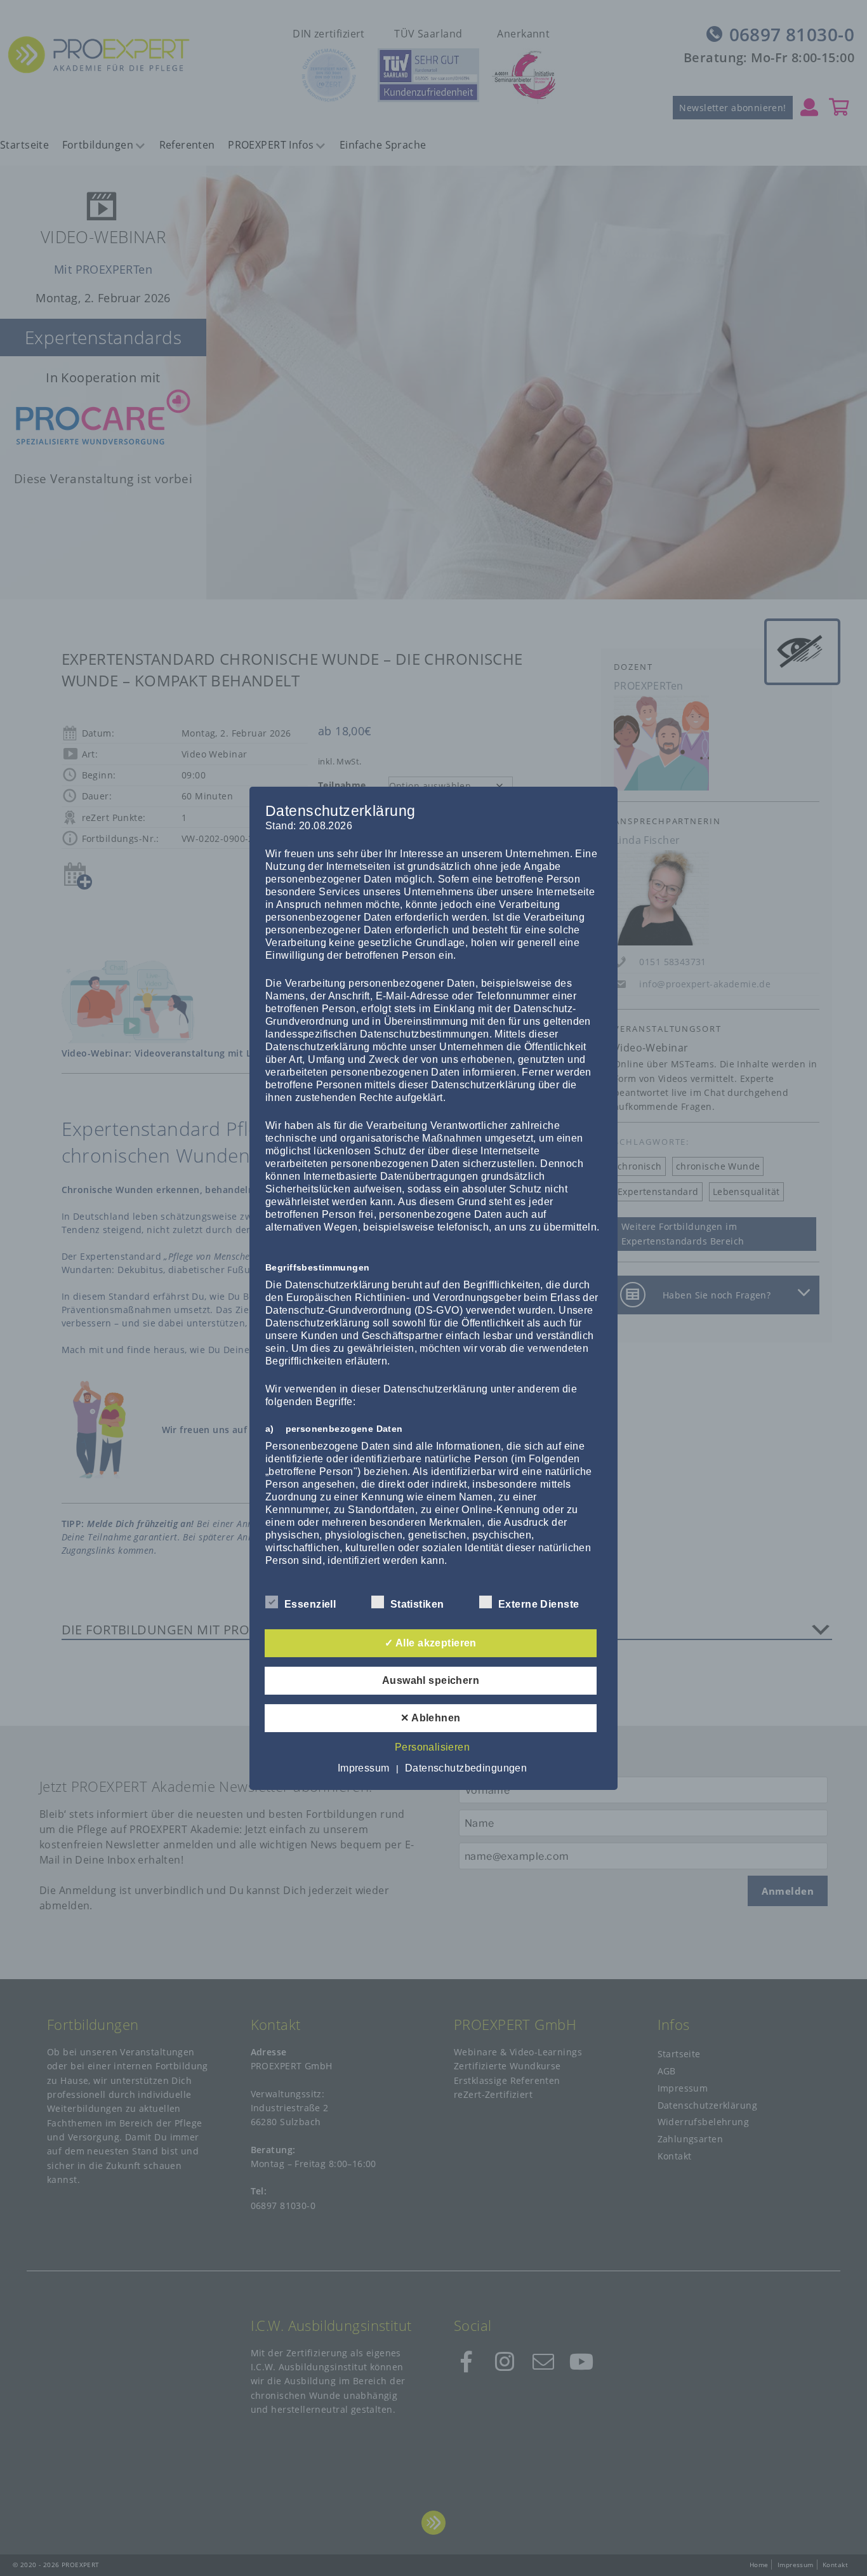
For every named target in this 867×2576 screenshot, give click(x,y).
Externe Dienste (539, 1604)
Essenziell (310, 1604)
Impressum (364, 1768)
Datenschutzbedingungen (466, 1768)
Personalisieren (432, 1747)
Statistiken (417, 1604)
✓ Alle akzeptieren (431, 1643)
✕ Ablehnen (430, 1718)
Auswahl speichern (431, 1680)
